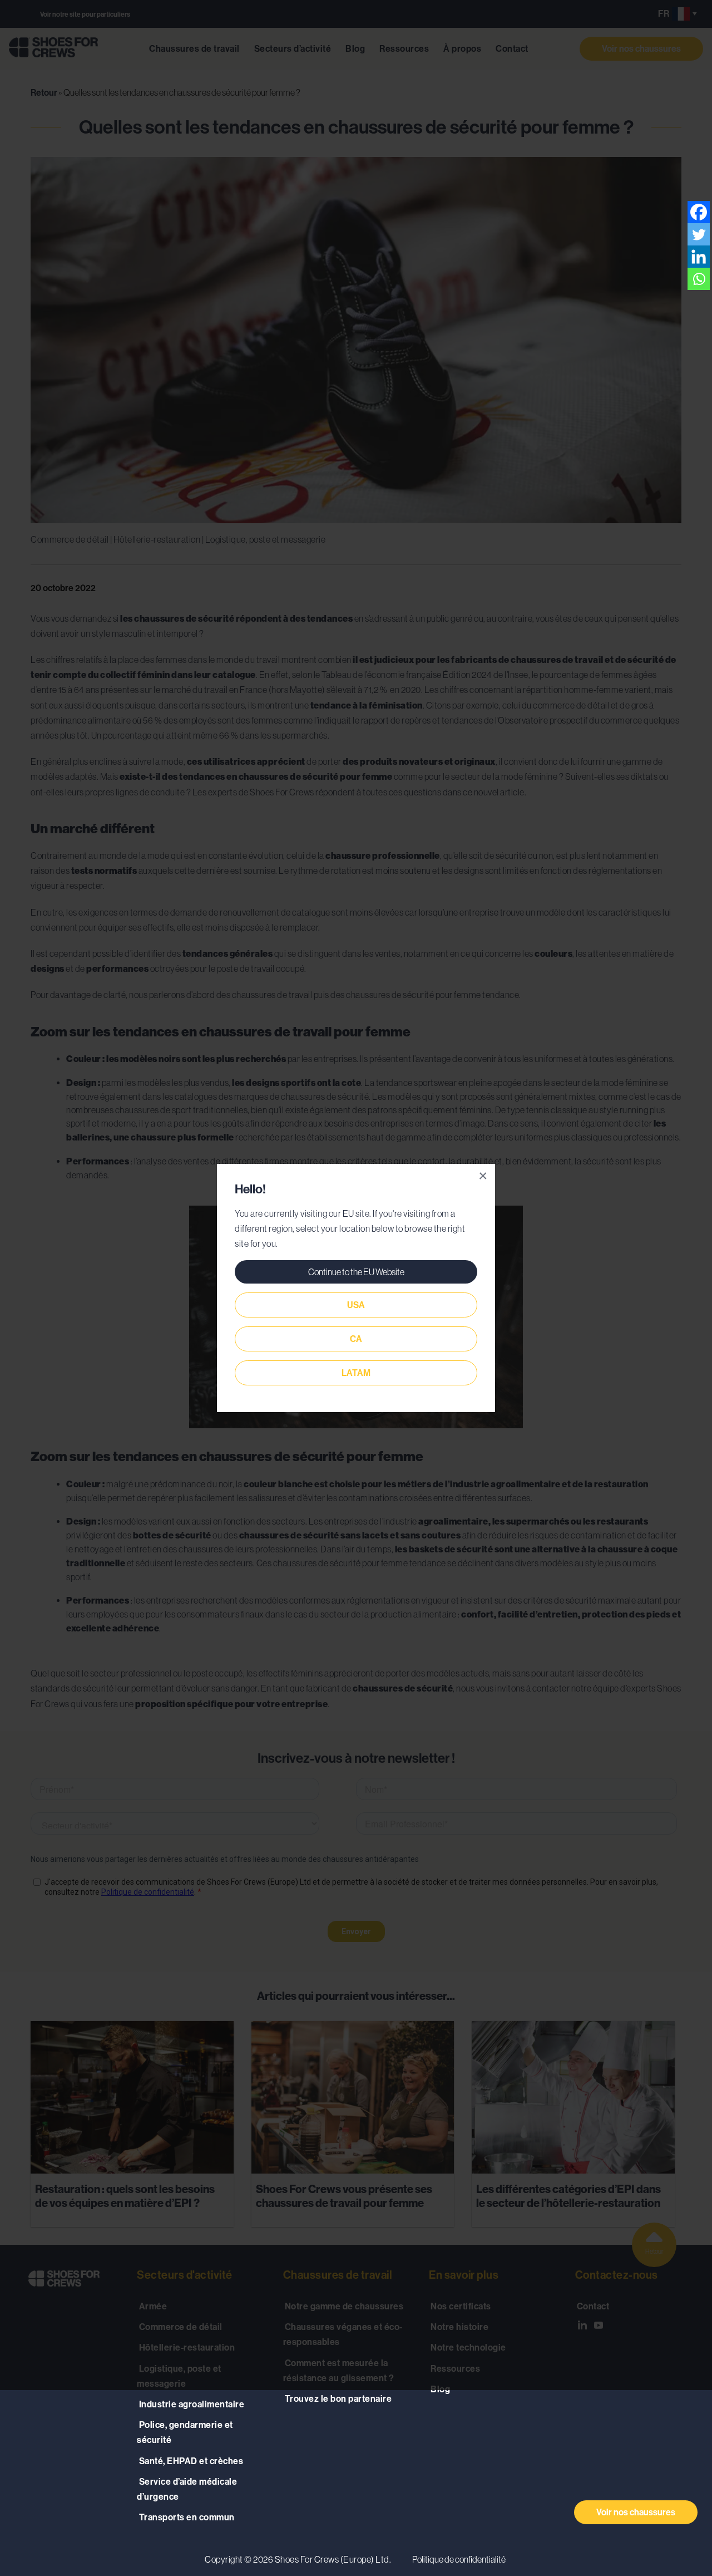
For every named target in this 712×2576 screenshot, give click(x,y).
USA (356, 1305)
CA (356, 1339)
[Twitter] (699, 234)
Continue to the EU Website (356, 1272)
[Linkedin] (699, 257)
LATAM (356, 1373)
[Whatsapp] (699, 279)
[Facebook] (699, 212)
